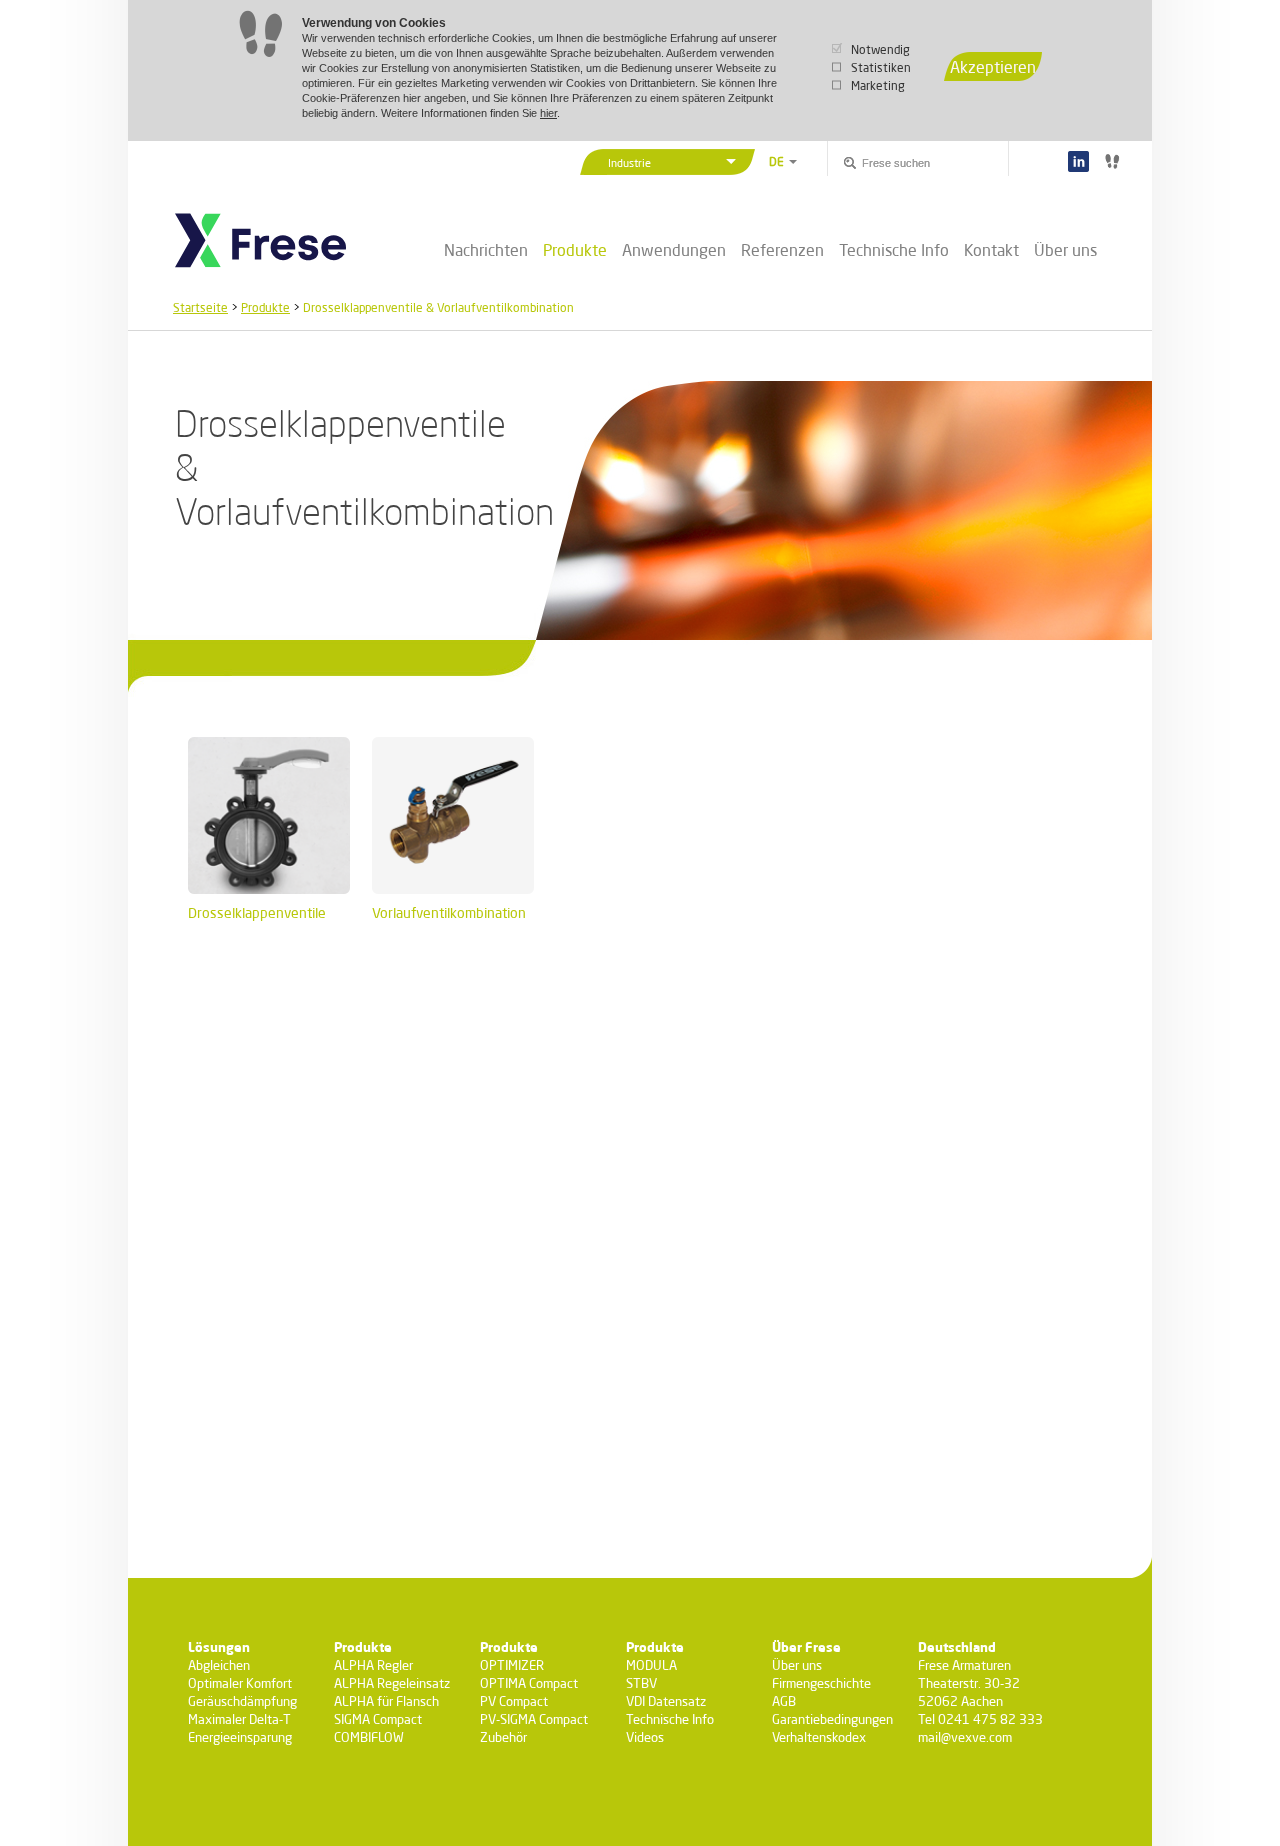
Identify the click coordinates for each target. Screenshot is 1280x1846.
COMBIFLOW (369, 1737)
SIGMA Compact (378, 1719)
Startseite (200, 307)
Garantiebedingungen (832, 1719)
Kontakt (991, 249)
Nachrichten (486, 249)
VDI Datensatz (666, 1701)
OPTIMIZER (512, 1665)
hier (548, 113)
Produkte (575, 250)
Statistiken (881, 67)
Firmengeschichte (821, 1683)
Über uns (1065, 249)
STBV (641, 1683)
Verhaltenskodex (819, 1737)
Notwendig (880, 49)
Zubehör (503, 1737)
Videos (645, 1737)
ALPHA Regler (373, 1665)
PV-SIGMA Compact (534, 1719)
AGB (784, 1701)
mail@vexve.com (965, 1737)
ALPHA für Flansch (386, 1701)
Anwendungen (674, 249)
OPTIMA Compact (529, 1683)
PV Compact (514, 1701)
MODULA (651, 1665)
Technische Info (894, 249)
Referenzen (782, 249)
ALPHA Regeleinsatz (392, 1683)
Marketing (878, 85)
